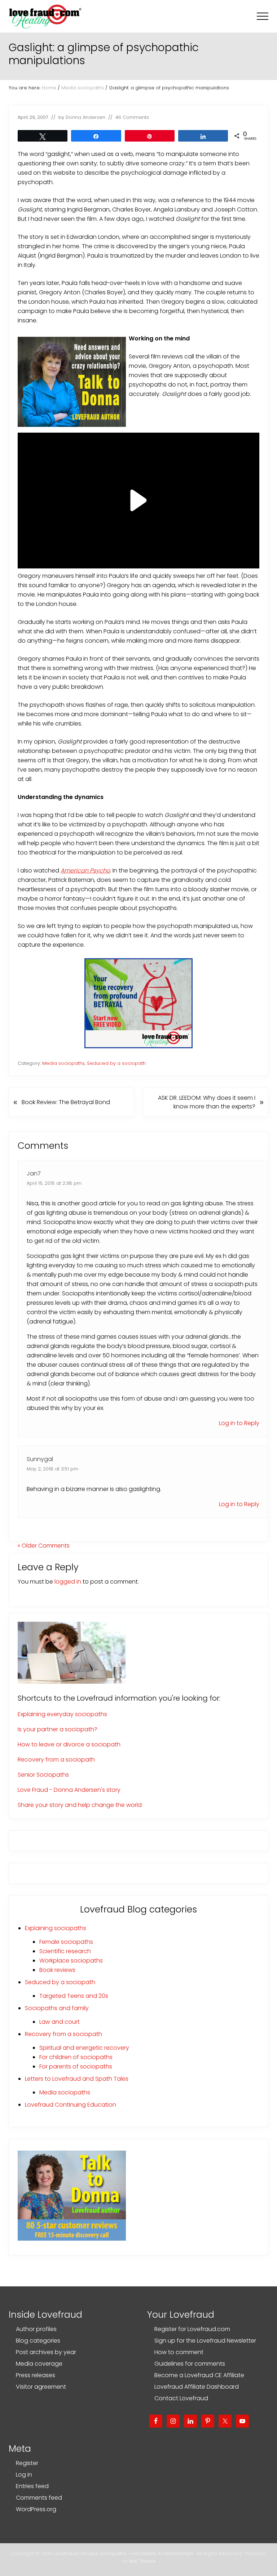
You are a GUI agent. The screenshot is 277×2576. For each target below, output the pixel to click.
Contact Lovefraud (181, 2398)
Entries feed (32, 2486)
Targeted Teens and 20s (74, 1996)
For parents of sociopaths (76, 2066)
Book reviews (57, 1970)
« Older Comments (44, 1546)
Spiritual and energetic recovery (84, 2048)
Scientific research (65, 1951)
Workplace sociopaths (71, 1961)
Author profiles (36, 2329)
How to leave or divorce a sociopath (69, 1744)
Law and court (60, 2022)
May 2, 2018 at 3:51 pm (52, 1469)
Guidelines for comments (190, 2364)
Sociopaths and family (57, 2008)
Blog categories (38, 2341)
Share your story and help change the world (80, 1805)
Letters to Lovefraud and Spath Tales (77, 2079)
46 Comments (132, 117)
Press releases (36, 2375)
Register (27, 2463)
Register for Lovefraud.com (192, 2329)
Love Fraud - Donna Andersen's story (69, 1790)
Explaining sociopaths (56, 1928)
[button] (263, 16)
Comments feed (39, 2498)
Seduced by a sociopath (116, 1063)
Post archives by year (46, 2352)
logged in (68, 1582)
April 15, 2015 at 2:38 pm (54, 1183)
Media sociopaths (63, 1063)
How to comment (179, 2352)
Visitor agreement (41, 2387)
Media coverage (39, 2364)
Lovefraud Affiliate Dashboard (197, 2387)
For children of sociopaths (76, 2057)
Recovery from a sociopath (56, 1760)
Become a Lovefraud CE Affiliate (199, 2375)
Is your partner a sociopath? (58, 1729)
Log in (24, 2475)
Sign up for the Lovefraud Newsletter (205, 2341)
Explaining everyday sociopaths (62, 1714)
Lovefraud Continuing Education (71, 2105)
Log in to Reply (239, 1423)
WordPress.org (36, 2509)
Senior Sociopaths (43, 1775)
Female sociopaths (66, 1942)
